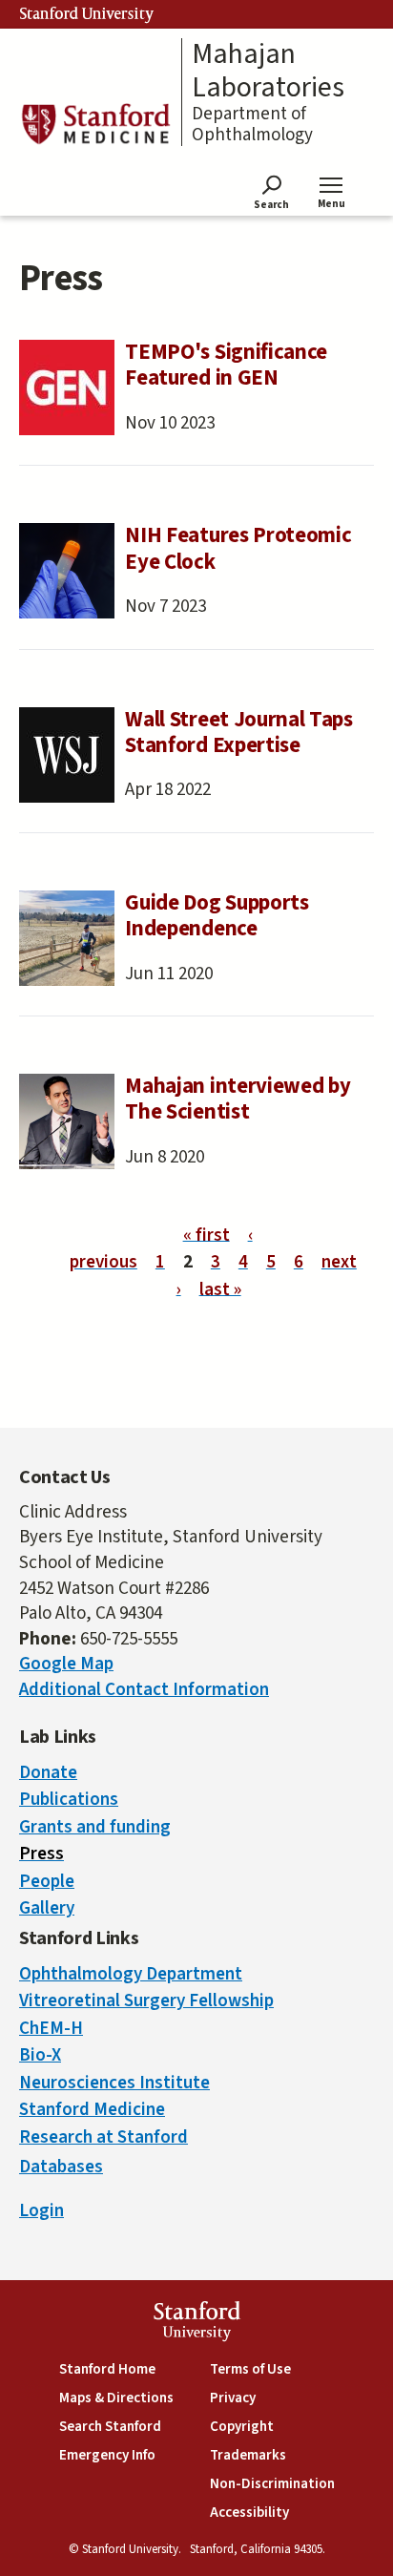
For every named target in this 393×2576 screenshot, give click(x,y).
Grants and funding (95, 1827)
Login (41, 2211)
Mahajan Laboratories (268, 71)
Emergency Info (107, 2455)
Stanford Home (107, 2369)
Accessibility (249, 2513)
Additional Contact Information (144, 1690)
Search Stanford (110, 2427)
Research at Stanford (103, 2137)
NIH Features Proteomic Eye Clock (238, 548)
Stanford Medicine (92, 2110)
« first (207, 1235)
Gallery (47, 1908)
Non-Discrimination (272, 2484)
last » (220, 1289)
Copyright (242, 2427)
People (47, 1882)
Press (41, 1854)
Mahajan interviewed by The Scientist (238, 1099)
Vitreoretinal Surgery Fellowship (146, 2001)
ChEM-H (51, 2029)
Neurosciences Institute (114, 2083)
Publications (69, 1800)
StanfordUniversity (197, 2324)
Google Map (66, 1664)
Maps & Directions (116, 2398)
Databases (61, 2167)
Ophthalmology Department (131, 1974)
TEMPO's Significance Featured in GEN (226, 365)
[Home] (95, 124)
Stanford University (87, 14)
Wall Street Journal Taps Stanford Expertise (238, 733)
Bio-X (40, 2055)
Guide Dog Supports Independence (217, 916)
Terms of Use (250, 2369)
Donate (48, 1773)
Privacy (233, 2398)
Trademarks (248, 2455)
